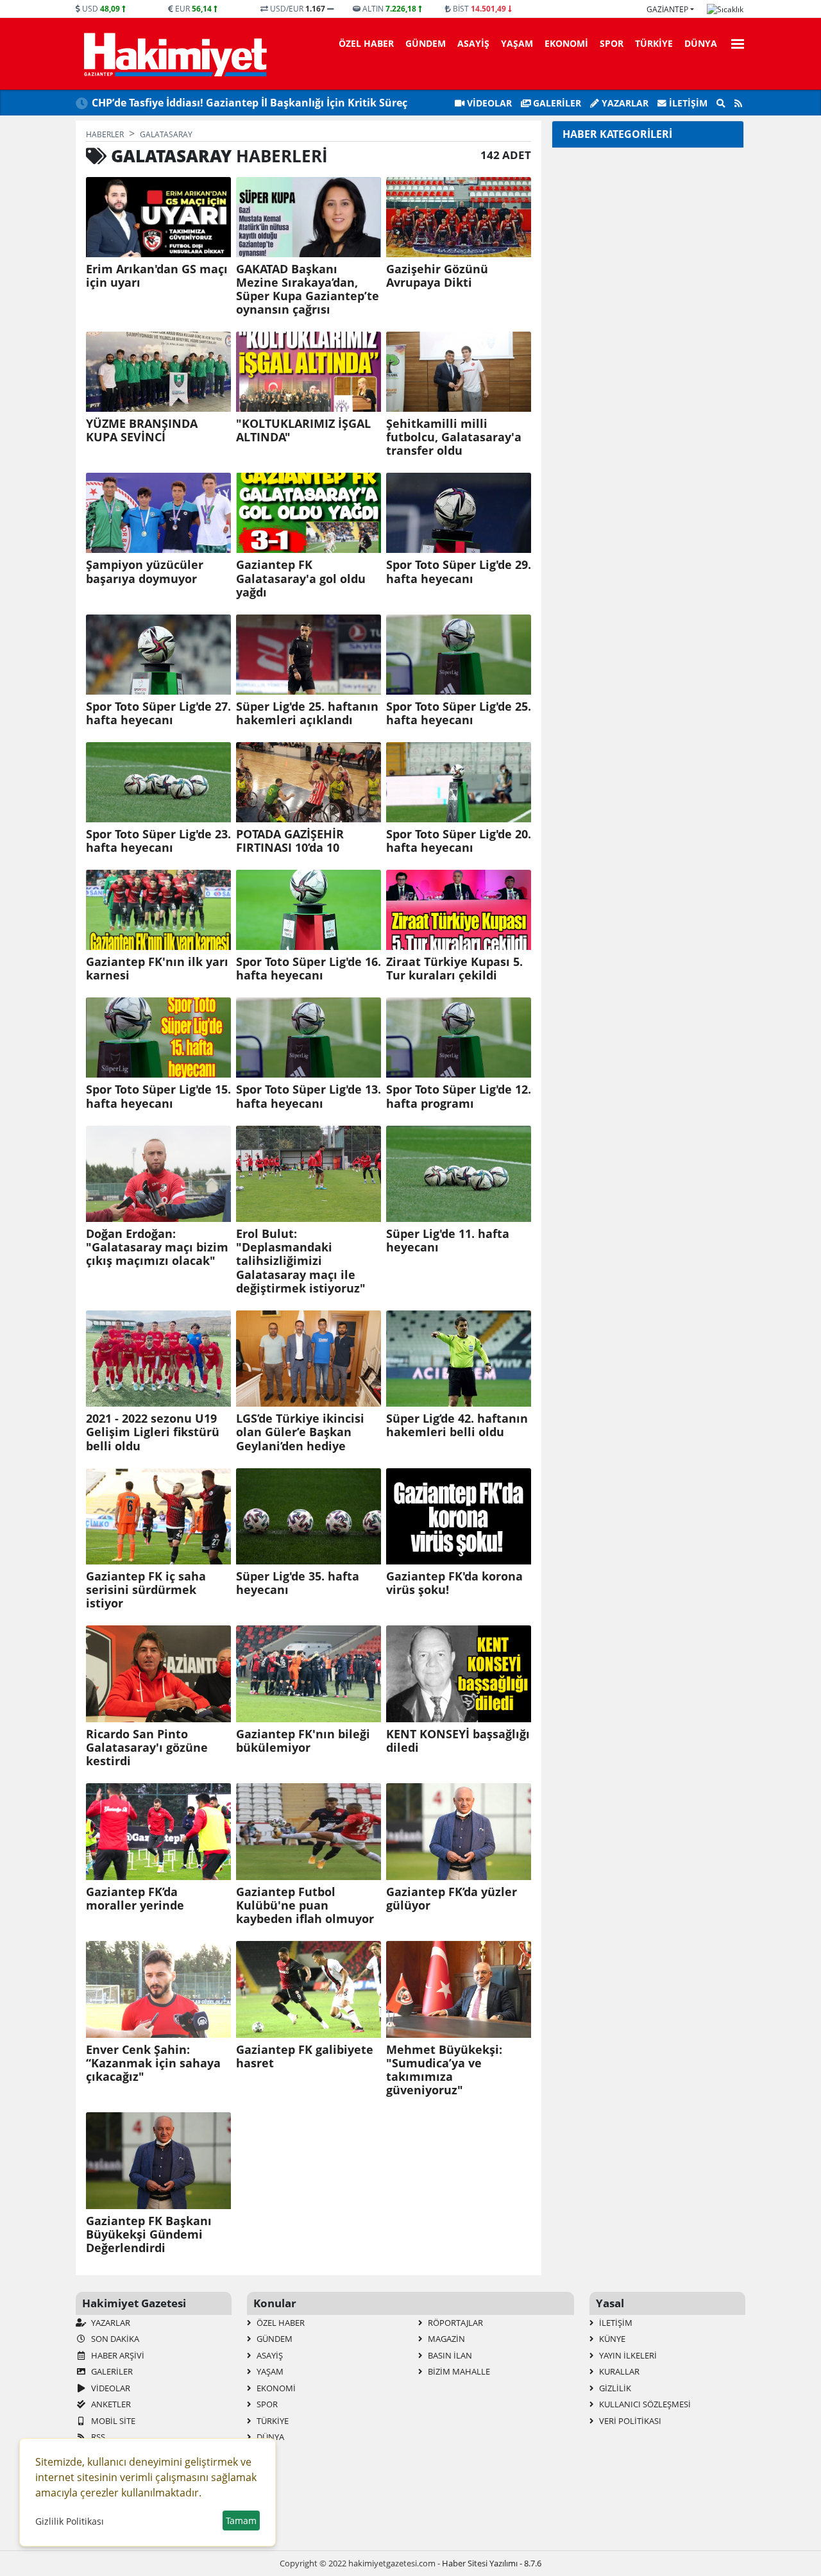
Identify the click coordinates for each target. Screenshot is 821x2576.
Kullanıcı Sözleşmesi (644, 2404)
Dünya (701, 43)
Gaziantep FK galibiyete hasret (305, 2056)
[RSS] (738, 103)
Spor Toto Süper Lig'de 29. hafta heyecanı (459, 572)
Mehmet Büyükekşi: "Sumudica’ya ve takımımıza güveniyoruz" (444, 2070)
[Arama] (721, 103)
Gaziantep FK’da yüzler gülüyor (452, 1899)
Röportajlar (454, 2323)
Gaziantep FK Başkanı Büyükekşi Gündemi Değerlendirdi (149, 2234)
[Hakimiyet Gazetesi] (174, 54)
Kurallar (618, 2371)
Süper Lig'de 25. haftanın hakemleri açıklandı (307, 713)
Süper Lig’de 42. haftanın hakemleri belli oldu (457, 1425)
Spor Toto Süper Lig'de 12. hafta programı (459, 1096)
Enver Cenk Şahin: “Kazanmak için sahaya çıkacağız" (153, 2063)
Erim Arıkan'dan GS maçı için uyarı (157, 276)
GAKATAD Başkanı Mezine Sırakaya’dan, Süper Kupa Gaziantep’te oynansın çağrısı (308, 289)
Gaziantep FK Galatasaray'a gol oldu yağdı (301, 578)
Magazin (445, 2339)
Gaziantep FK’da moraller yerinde (135, 1899)
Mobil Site (112, 2421)
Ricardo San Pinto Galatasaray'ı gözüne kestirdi (147, 1748)
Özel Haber (366, 43)
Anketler (110, 2404)
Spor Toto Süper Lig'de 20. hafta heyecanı (459, 841)
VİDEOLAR (488, 103)
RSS (97, 2437)
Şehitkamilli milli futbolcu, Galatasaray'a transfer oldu (454, 437)
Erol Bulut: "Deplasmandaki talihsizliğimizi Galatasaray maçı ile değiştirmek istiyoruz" (301, 1261)
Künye (611, 2339)
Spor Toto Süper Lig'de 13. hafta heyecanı (309, 1096)
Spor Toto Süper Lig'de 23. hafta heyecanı (158, 841)
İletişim (687, 103)
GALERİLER (556, 103)
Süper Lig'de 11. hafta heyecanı (448, 1241)
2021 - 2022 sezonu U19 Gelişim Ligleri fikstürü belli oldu (153, 1432)
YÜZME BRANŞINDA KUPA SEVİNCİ (142, 430)
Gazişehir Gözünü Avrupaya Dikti (437, 276)
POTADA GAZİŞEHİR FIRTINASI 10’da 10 (290, 841)
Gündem (426, 43)
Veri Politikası (629, 2421)
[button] (734, 42)
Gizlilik (614, 2388)
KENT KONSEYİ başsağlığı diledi (458, 1741)
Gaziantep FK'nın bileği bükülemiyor (303, 1741)
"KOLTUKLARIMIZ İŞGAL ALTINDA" (303, 430)
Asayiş (473, 43)
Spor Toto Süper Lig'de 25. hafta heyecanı (459, 713)
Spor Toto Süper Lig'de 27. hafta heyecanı (158, 713)
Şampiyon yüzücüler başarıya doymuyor (145, 572)
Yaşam (517, 43)
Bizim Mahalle (458, 2371)
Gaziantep (667, 9)
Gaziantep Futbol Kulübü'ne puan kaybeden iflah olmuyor (305, 1905)
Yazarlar (624, 103)
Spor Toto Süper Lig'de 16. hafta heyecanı (309, 969)
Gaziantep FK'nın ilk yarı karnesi (157, 969)
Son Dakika (114, 2339)
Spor (612, 43)
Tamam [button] (241, 2521)
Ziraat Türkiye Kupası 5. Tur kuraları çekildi (454, 969)
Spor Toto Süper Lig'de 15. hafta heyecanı (158, 1096)
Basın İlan (449, 2355)
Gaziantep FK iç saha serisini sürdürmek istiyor (146, 1590)
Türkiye (654, 43)
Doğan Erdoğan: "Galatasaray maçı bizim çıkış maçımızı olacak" (157, 1247)
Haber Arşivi (117, 2355)
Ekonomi (566, 43)
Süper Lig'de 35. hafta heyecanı (298, 1583)
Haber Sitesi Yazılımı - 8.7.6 (492, 2563)
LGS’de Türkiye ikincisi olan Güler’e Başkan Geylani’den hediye (300, 1432)
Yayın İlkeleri (627, 2355)
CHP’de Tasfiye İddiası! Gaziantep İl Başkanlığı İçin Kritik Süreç (250, 103)
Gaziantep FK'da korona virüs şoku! (454, 1583)
